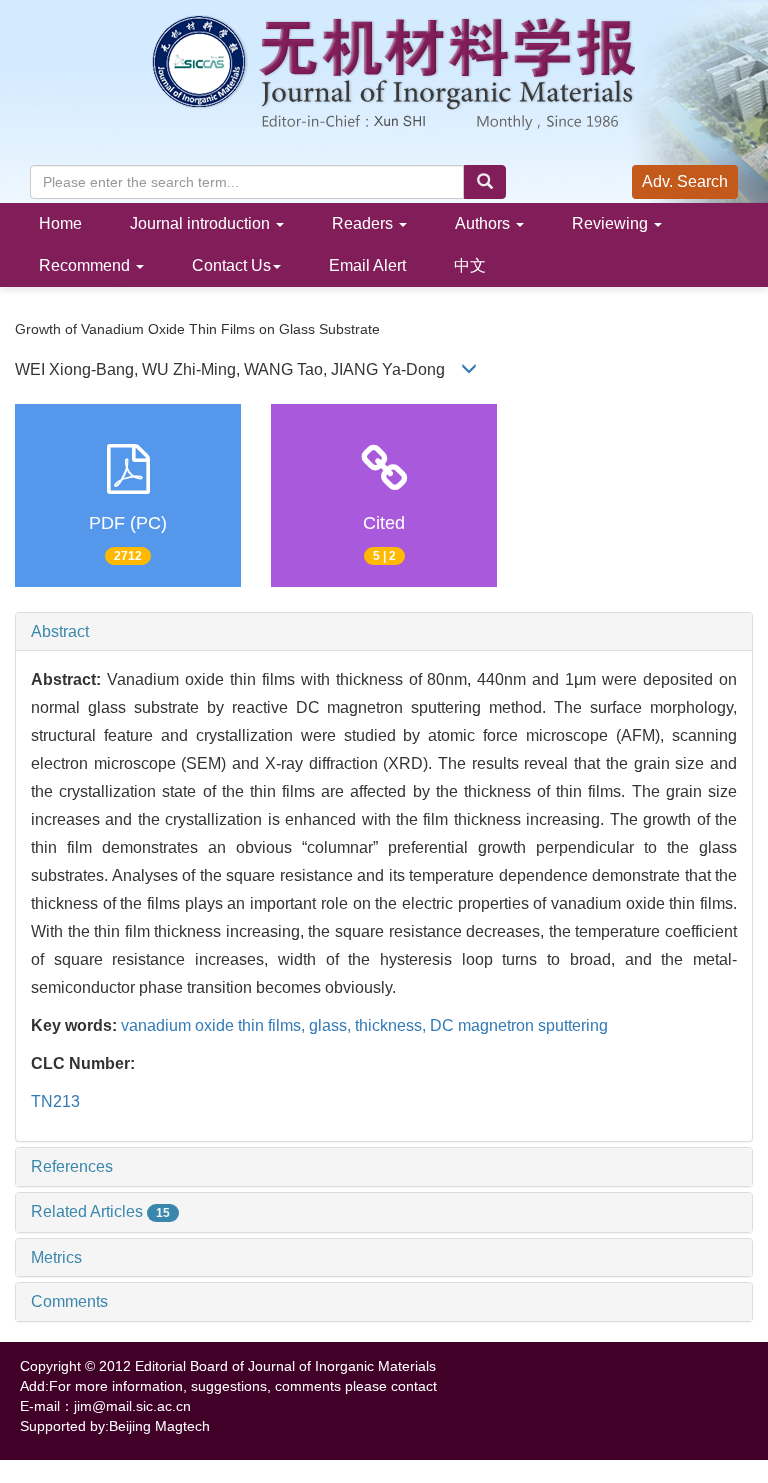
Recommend (86, 265)
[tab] (384, 632)
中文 (470, 265)
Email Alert (367, 265)
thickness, (392, 1025)
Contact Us (231, 265)
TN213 (55, 1101)
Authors (484, 223)
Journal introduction (202, 223)
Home (60, 223)
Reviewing (612, 223)
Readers (364, 223)
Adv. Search (685, 181)
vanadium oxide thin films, (215, 1025)
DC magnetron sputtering (519, 1025)
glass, (332, 1025)
